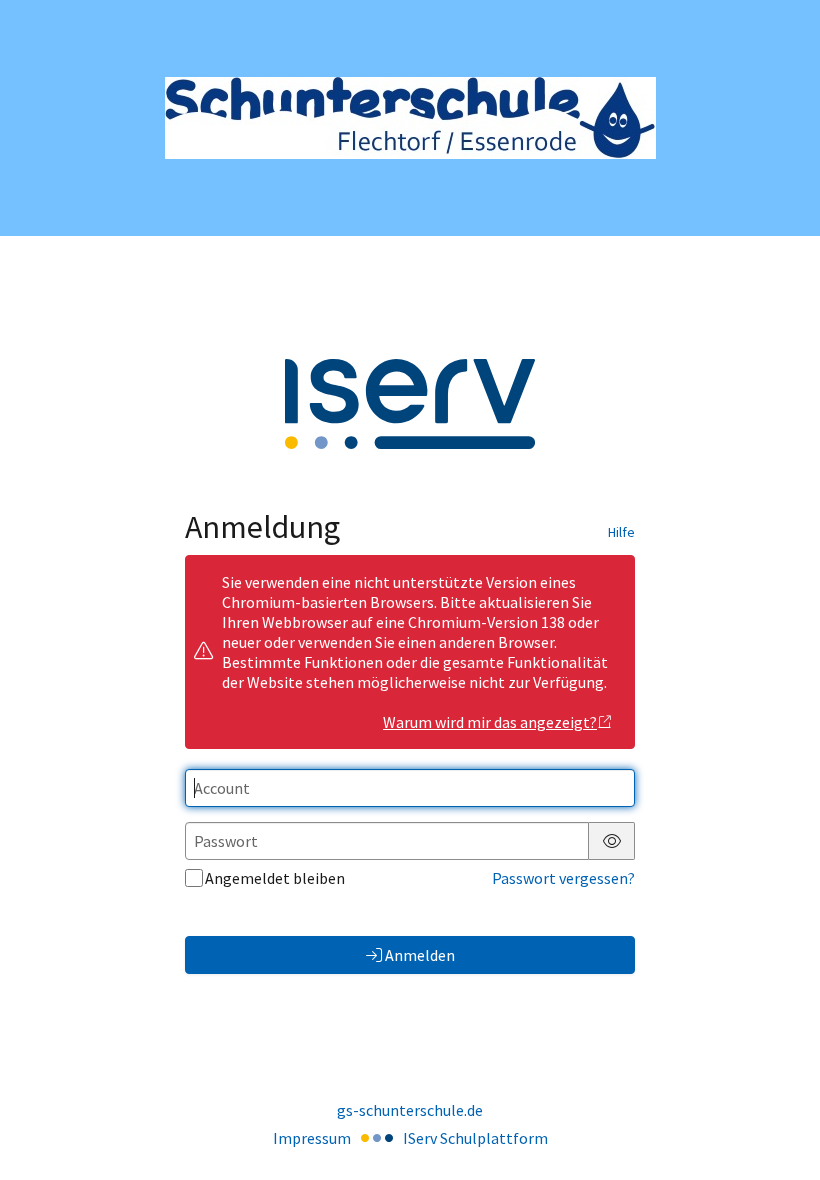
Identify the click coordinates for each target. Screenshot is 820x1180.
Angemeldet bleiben (275, 878)
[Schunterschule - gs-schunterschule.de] (410, 118)
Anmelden (420, 955)
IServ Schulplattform (475, 1138)
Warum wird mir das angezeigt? (490, 722)
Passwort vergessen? (563, 878)
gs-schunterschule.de (410, 1110)
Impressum (312, 1138)
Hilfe (621, 532)
